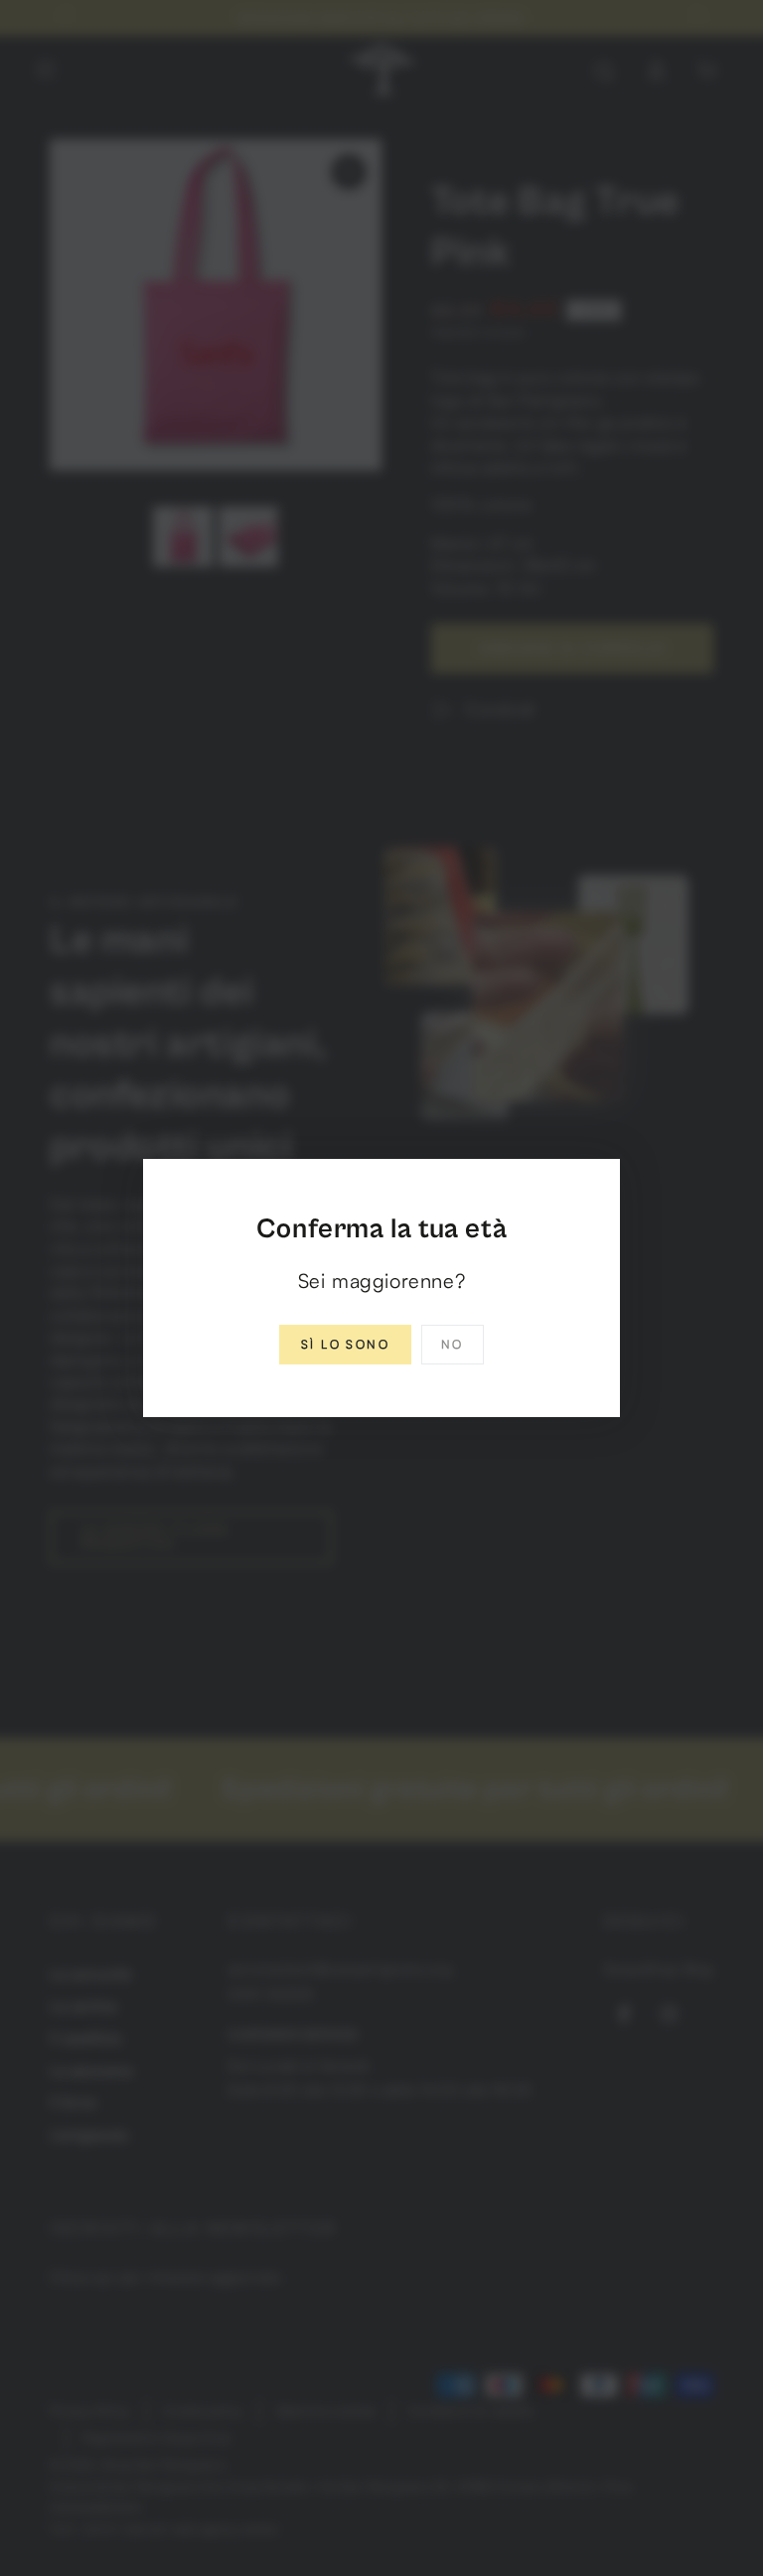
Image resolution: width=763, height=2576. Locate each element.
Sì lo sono (345, 1344)
